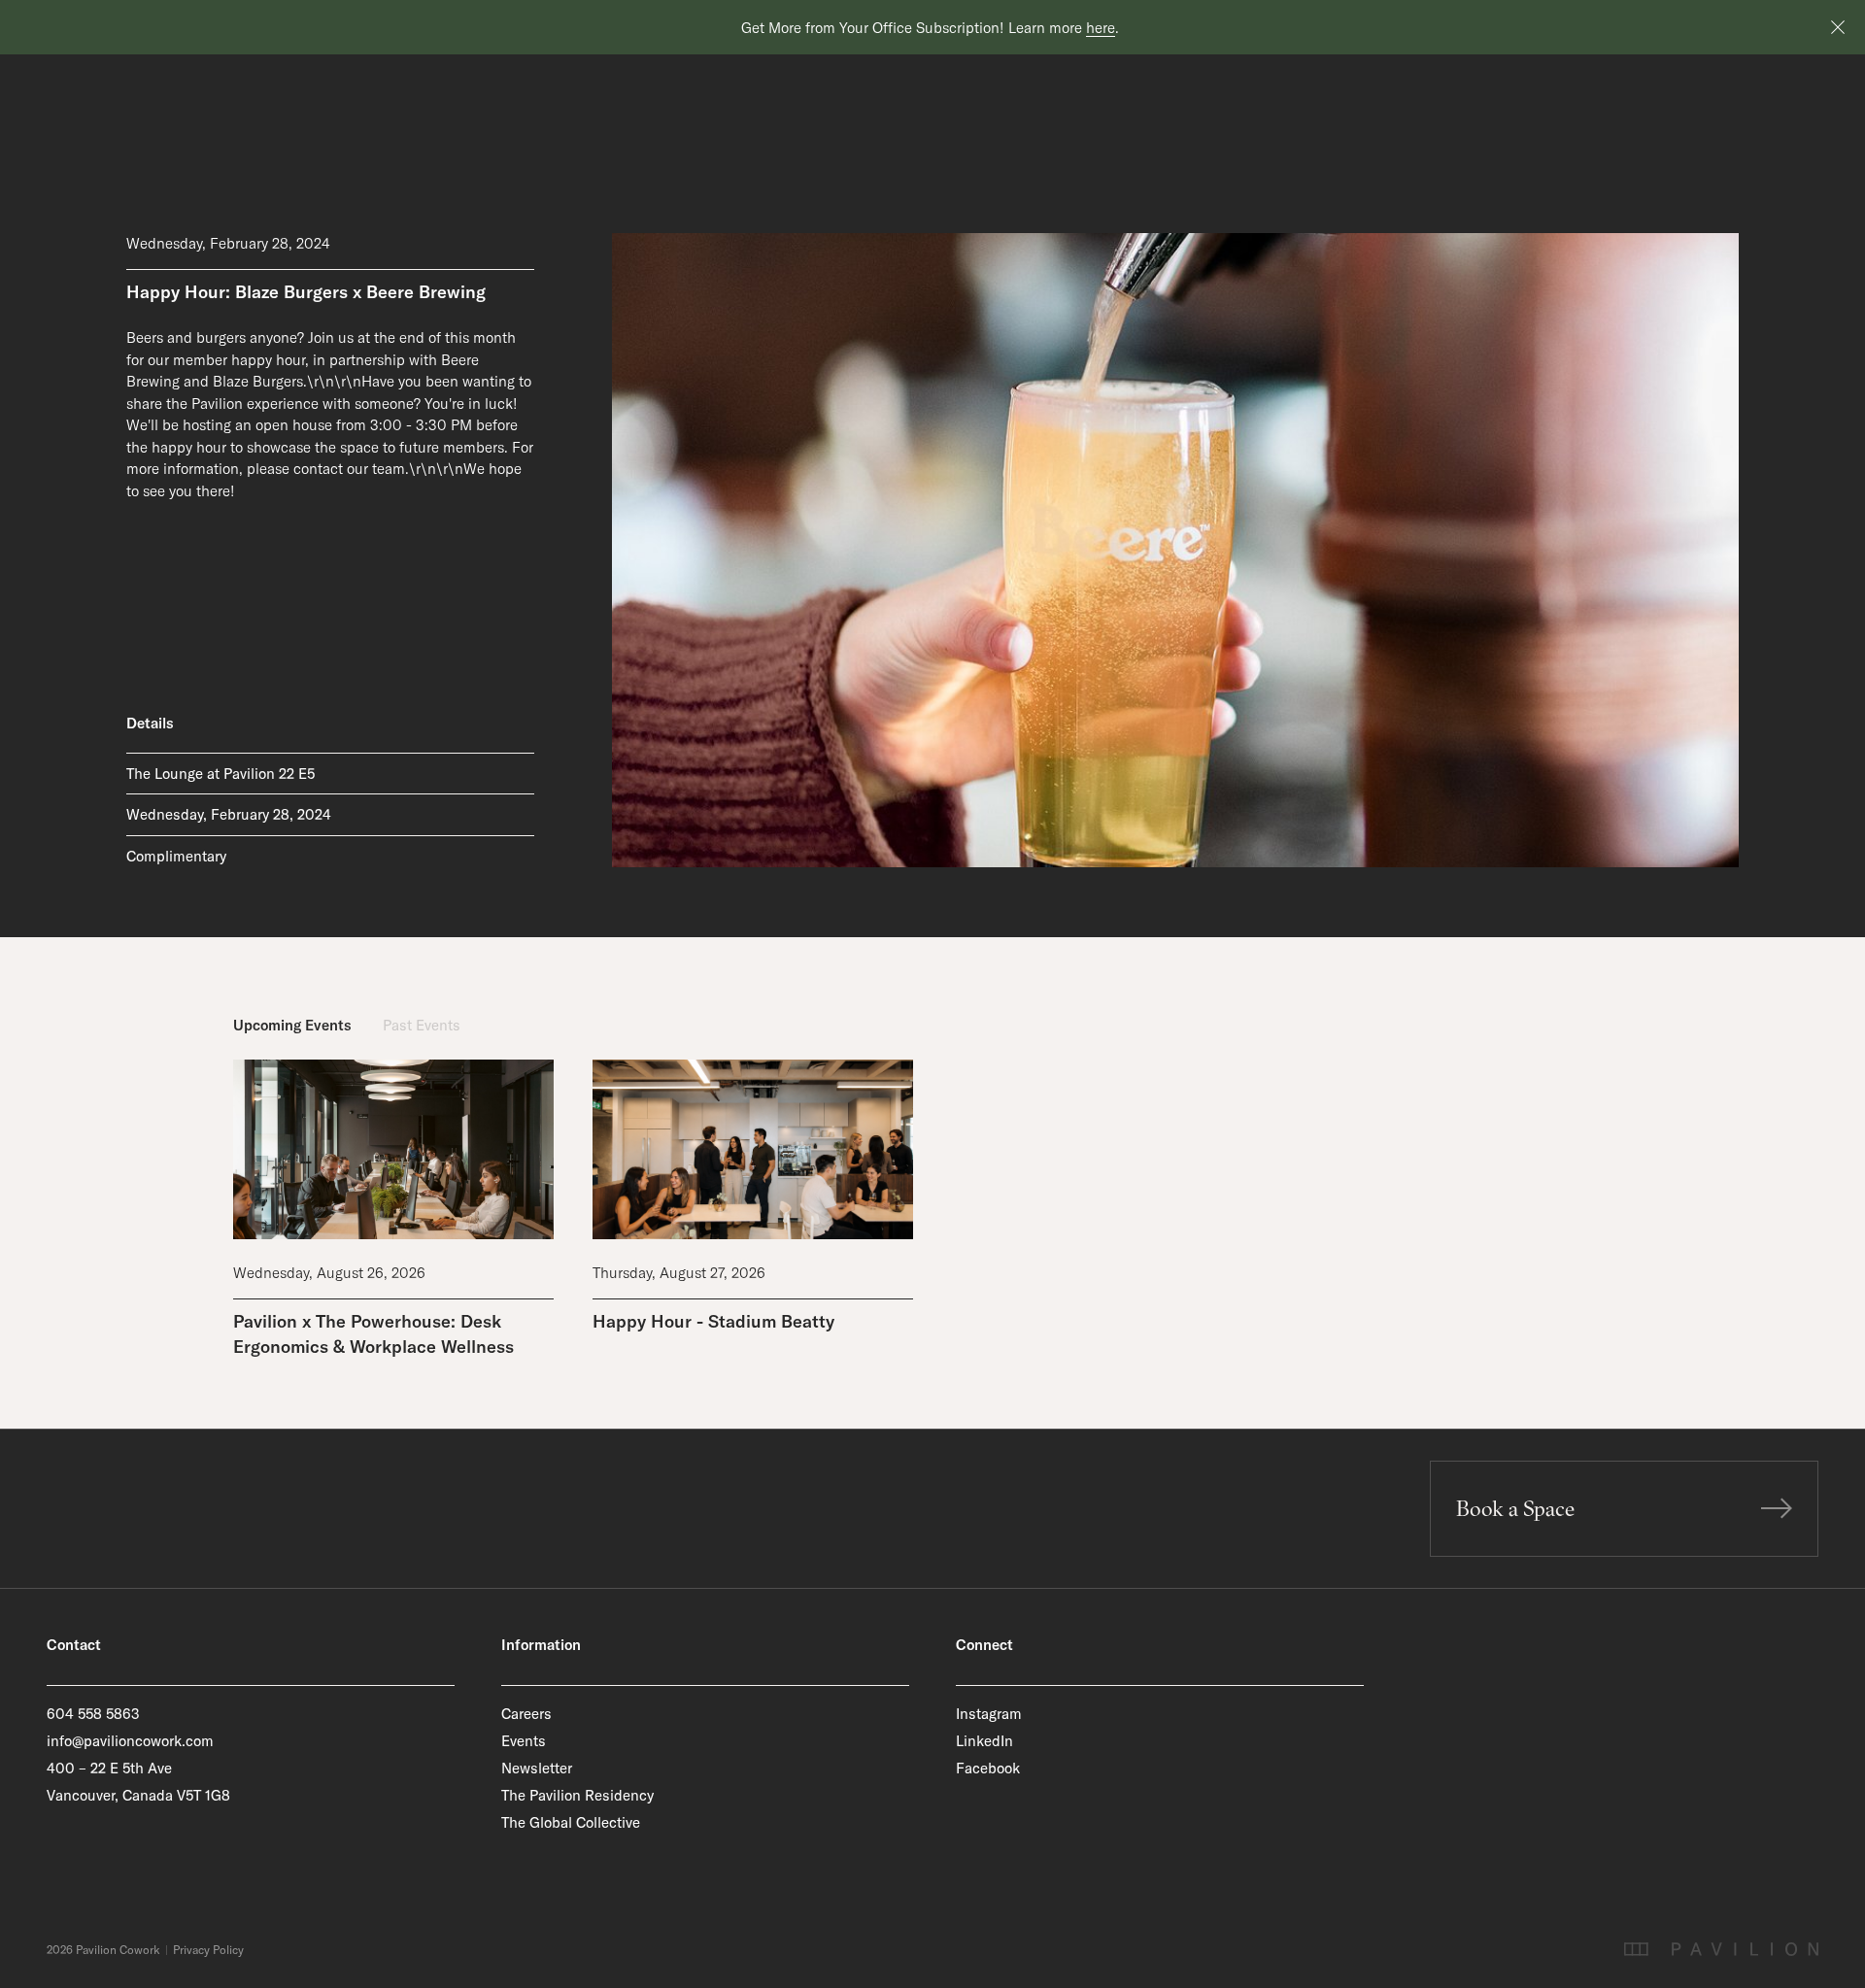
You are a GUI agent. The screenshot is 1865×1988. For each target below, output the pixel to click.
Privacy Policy (208, 1950)
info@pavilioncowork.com (130, 1741)
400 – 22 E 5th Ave (109, 1768)
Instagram (989, 1714)
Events (524, 1741)
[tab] (292, 1026)
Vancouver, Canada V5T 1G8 (138, 1795)
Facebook (988, 1768)
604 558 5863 (93, 1714)
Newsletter (537, 1768)
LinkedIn (984, 1741)
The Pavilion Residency (577, 1795)
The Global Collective (571, 1822)
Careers (526, 1714)
